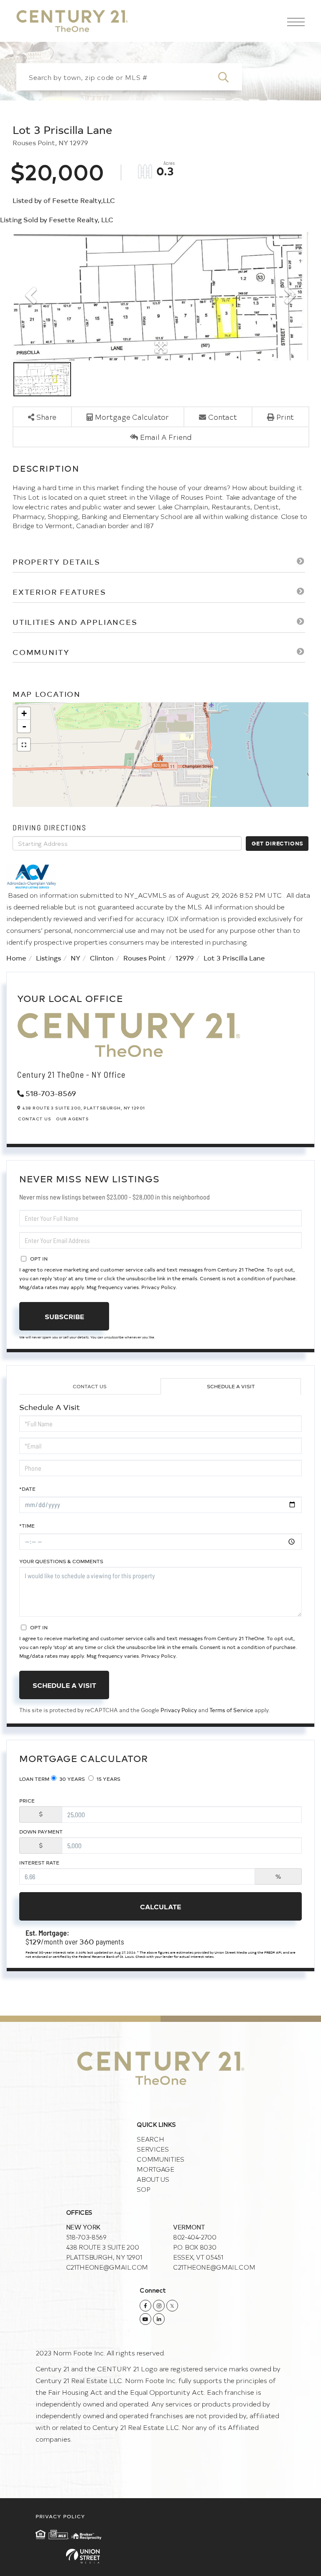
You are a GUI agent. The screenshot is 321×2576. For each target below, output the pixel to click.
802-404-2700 (195, 2237)
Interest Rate (39, 1862)
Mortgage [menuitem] (155, 2169)
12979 (185, 958)
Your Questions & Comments (61, 1561)
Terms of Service (231, 1710)
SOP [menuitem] (143, 2189)
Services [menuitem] (153, 2149)
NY (75, 958)
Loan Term (34, 1779)
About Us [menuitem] (153, 2179)
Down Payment (41, 1831)
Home (16, 958)
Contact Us (34, 1119)
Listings (48, 958)
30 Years (71, 1779)
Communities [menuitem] (160, 2159)
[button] (228, 77)
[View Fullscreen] (24, 745)
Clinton (102, 958)
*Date (27, 1489)
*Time (27, 1526)
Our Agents (72, 1119)
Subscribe (64, 1316)
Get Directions (278, 843)
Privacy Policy (158, 1287)
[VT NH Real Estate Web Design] (160, 2556)
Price (27, 1800)
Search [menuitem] (150, 2139)
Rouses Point (145, 958)
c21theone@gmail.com (107, 2267)
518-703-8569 (51, 1093)
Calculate (160, 1906)
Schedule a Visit (231, 1386)
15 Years (108, 1779)
